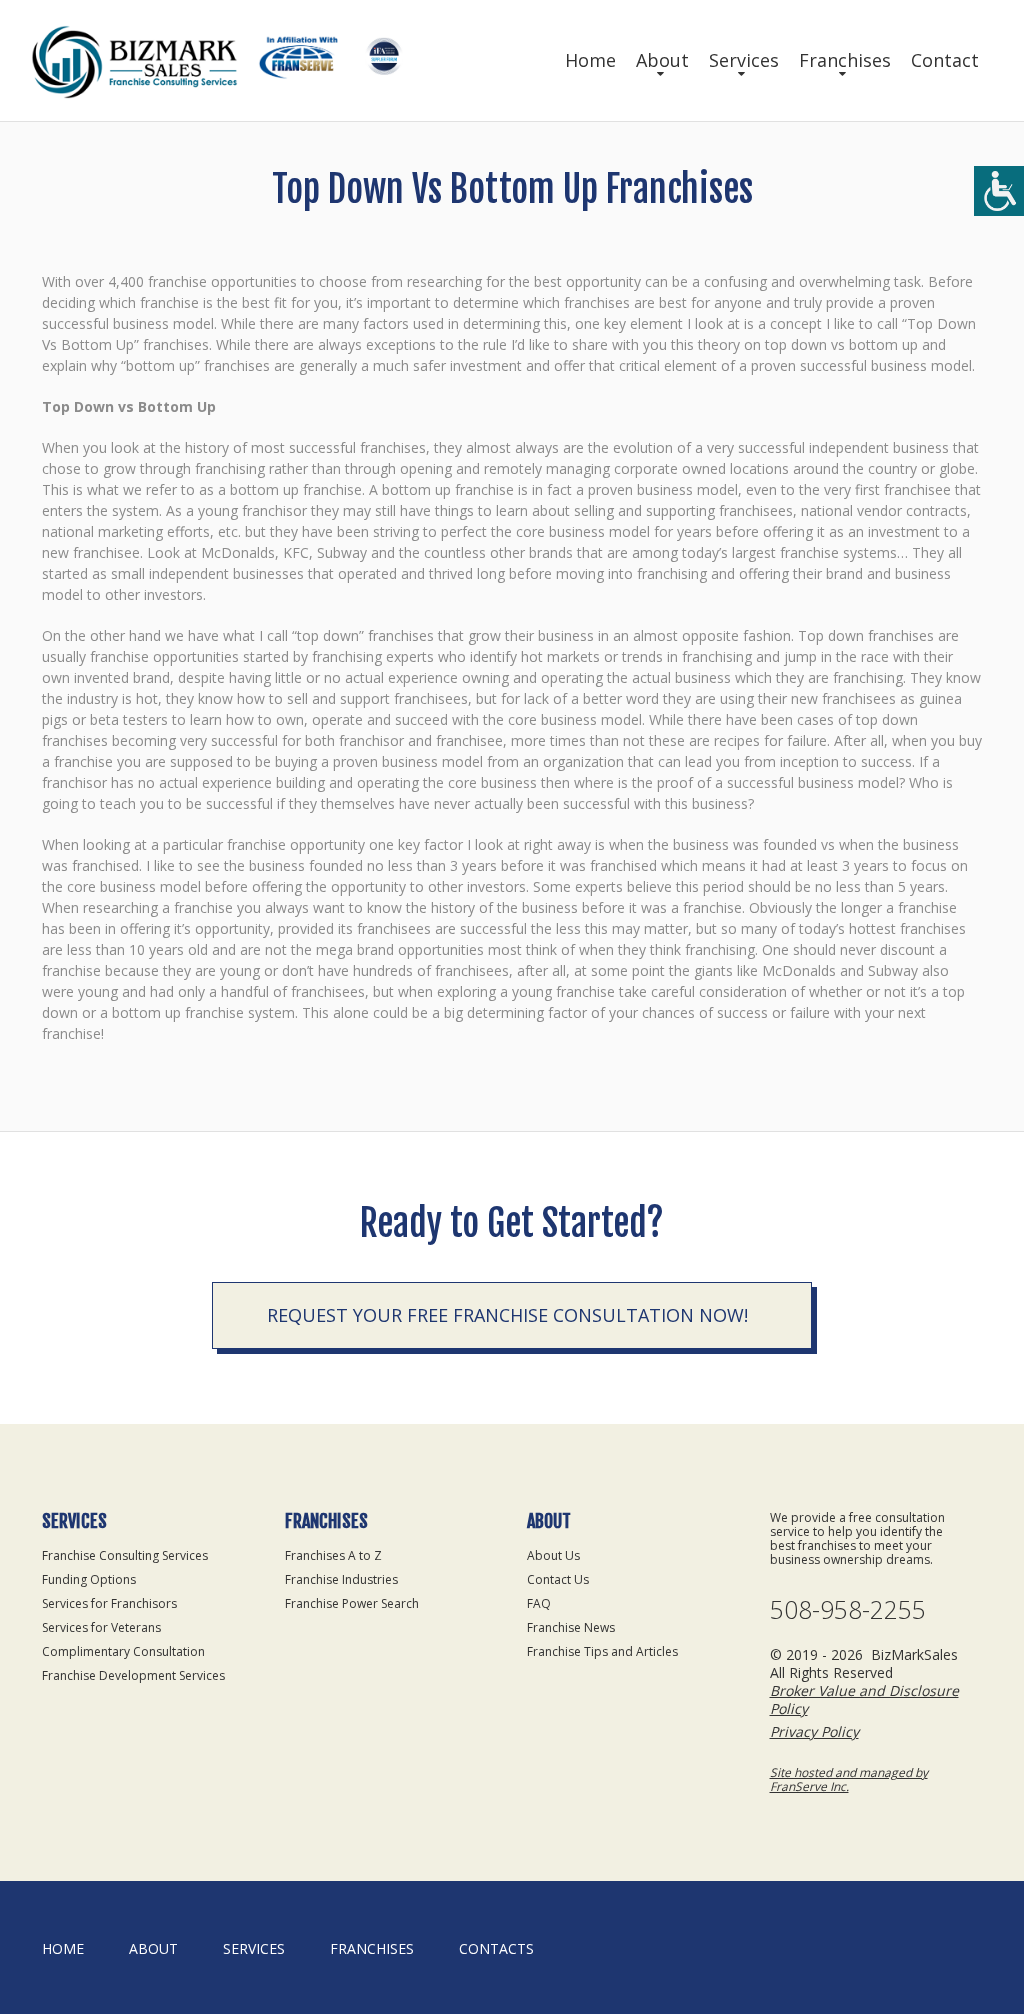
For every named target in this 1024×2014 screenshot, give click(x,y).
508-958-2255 (848, 1609)
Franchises (845, 60)
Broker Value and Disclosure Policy (864, 1699)
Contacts (496, 1948)
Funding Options (89, 1579)
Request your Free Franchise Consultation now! (507, 1315)
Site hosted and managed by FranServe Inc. (849, 1779)
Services (744, 60)
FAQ (539, 1603)
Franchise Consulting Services (125, 1555)
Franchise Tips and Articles (602, 1651)
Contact (945, 60)
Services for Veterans (101, 1627)
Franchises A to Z (333, 1555)
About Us (553, 1555)
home (63, 1948)
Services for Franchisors (109, 1603)
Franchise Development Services (133, 1675)
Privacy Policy (814, 1731)
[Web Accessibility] (999, 191)
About (662, 60)
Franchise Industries (341, 1579)
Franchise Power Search (352, 1603)
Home (590, 60)
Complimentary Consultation (123, 1651)
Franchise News (571, 1627)
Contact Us (558, 1579)
